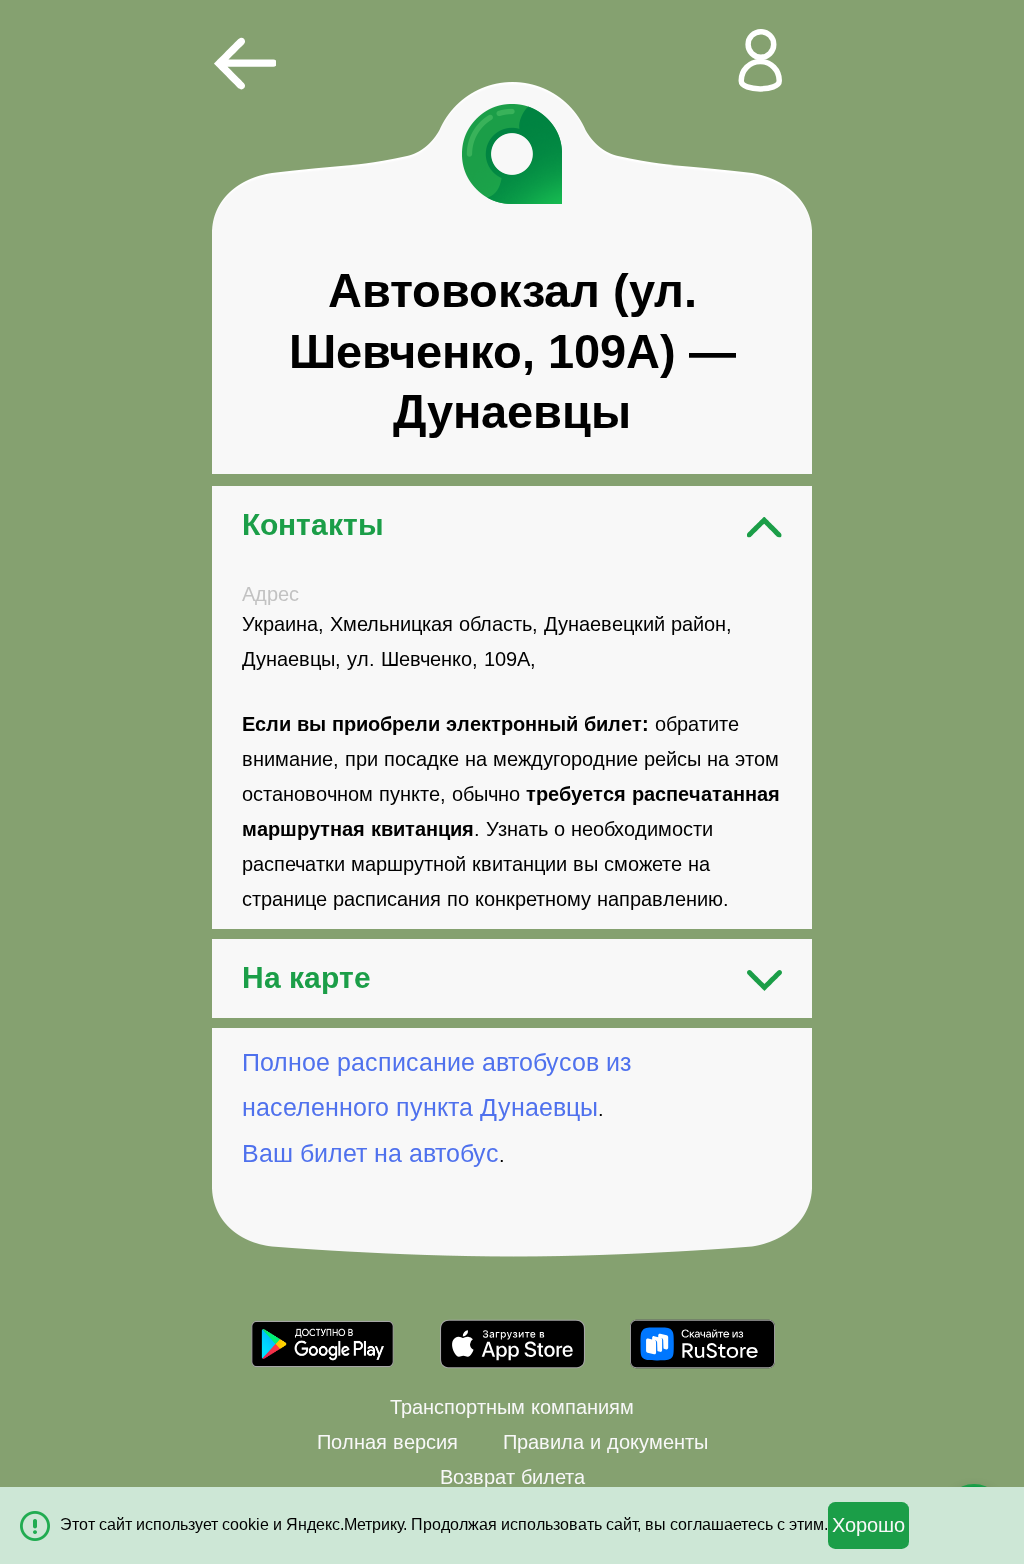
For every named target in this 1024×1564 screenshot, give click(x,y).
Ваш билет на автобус (370, 1153)
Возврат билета (512, 1477)
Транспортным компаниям (512, 1407)
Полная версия (387, 1442)
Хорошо (868, 1525)
